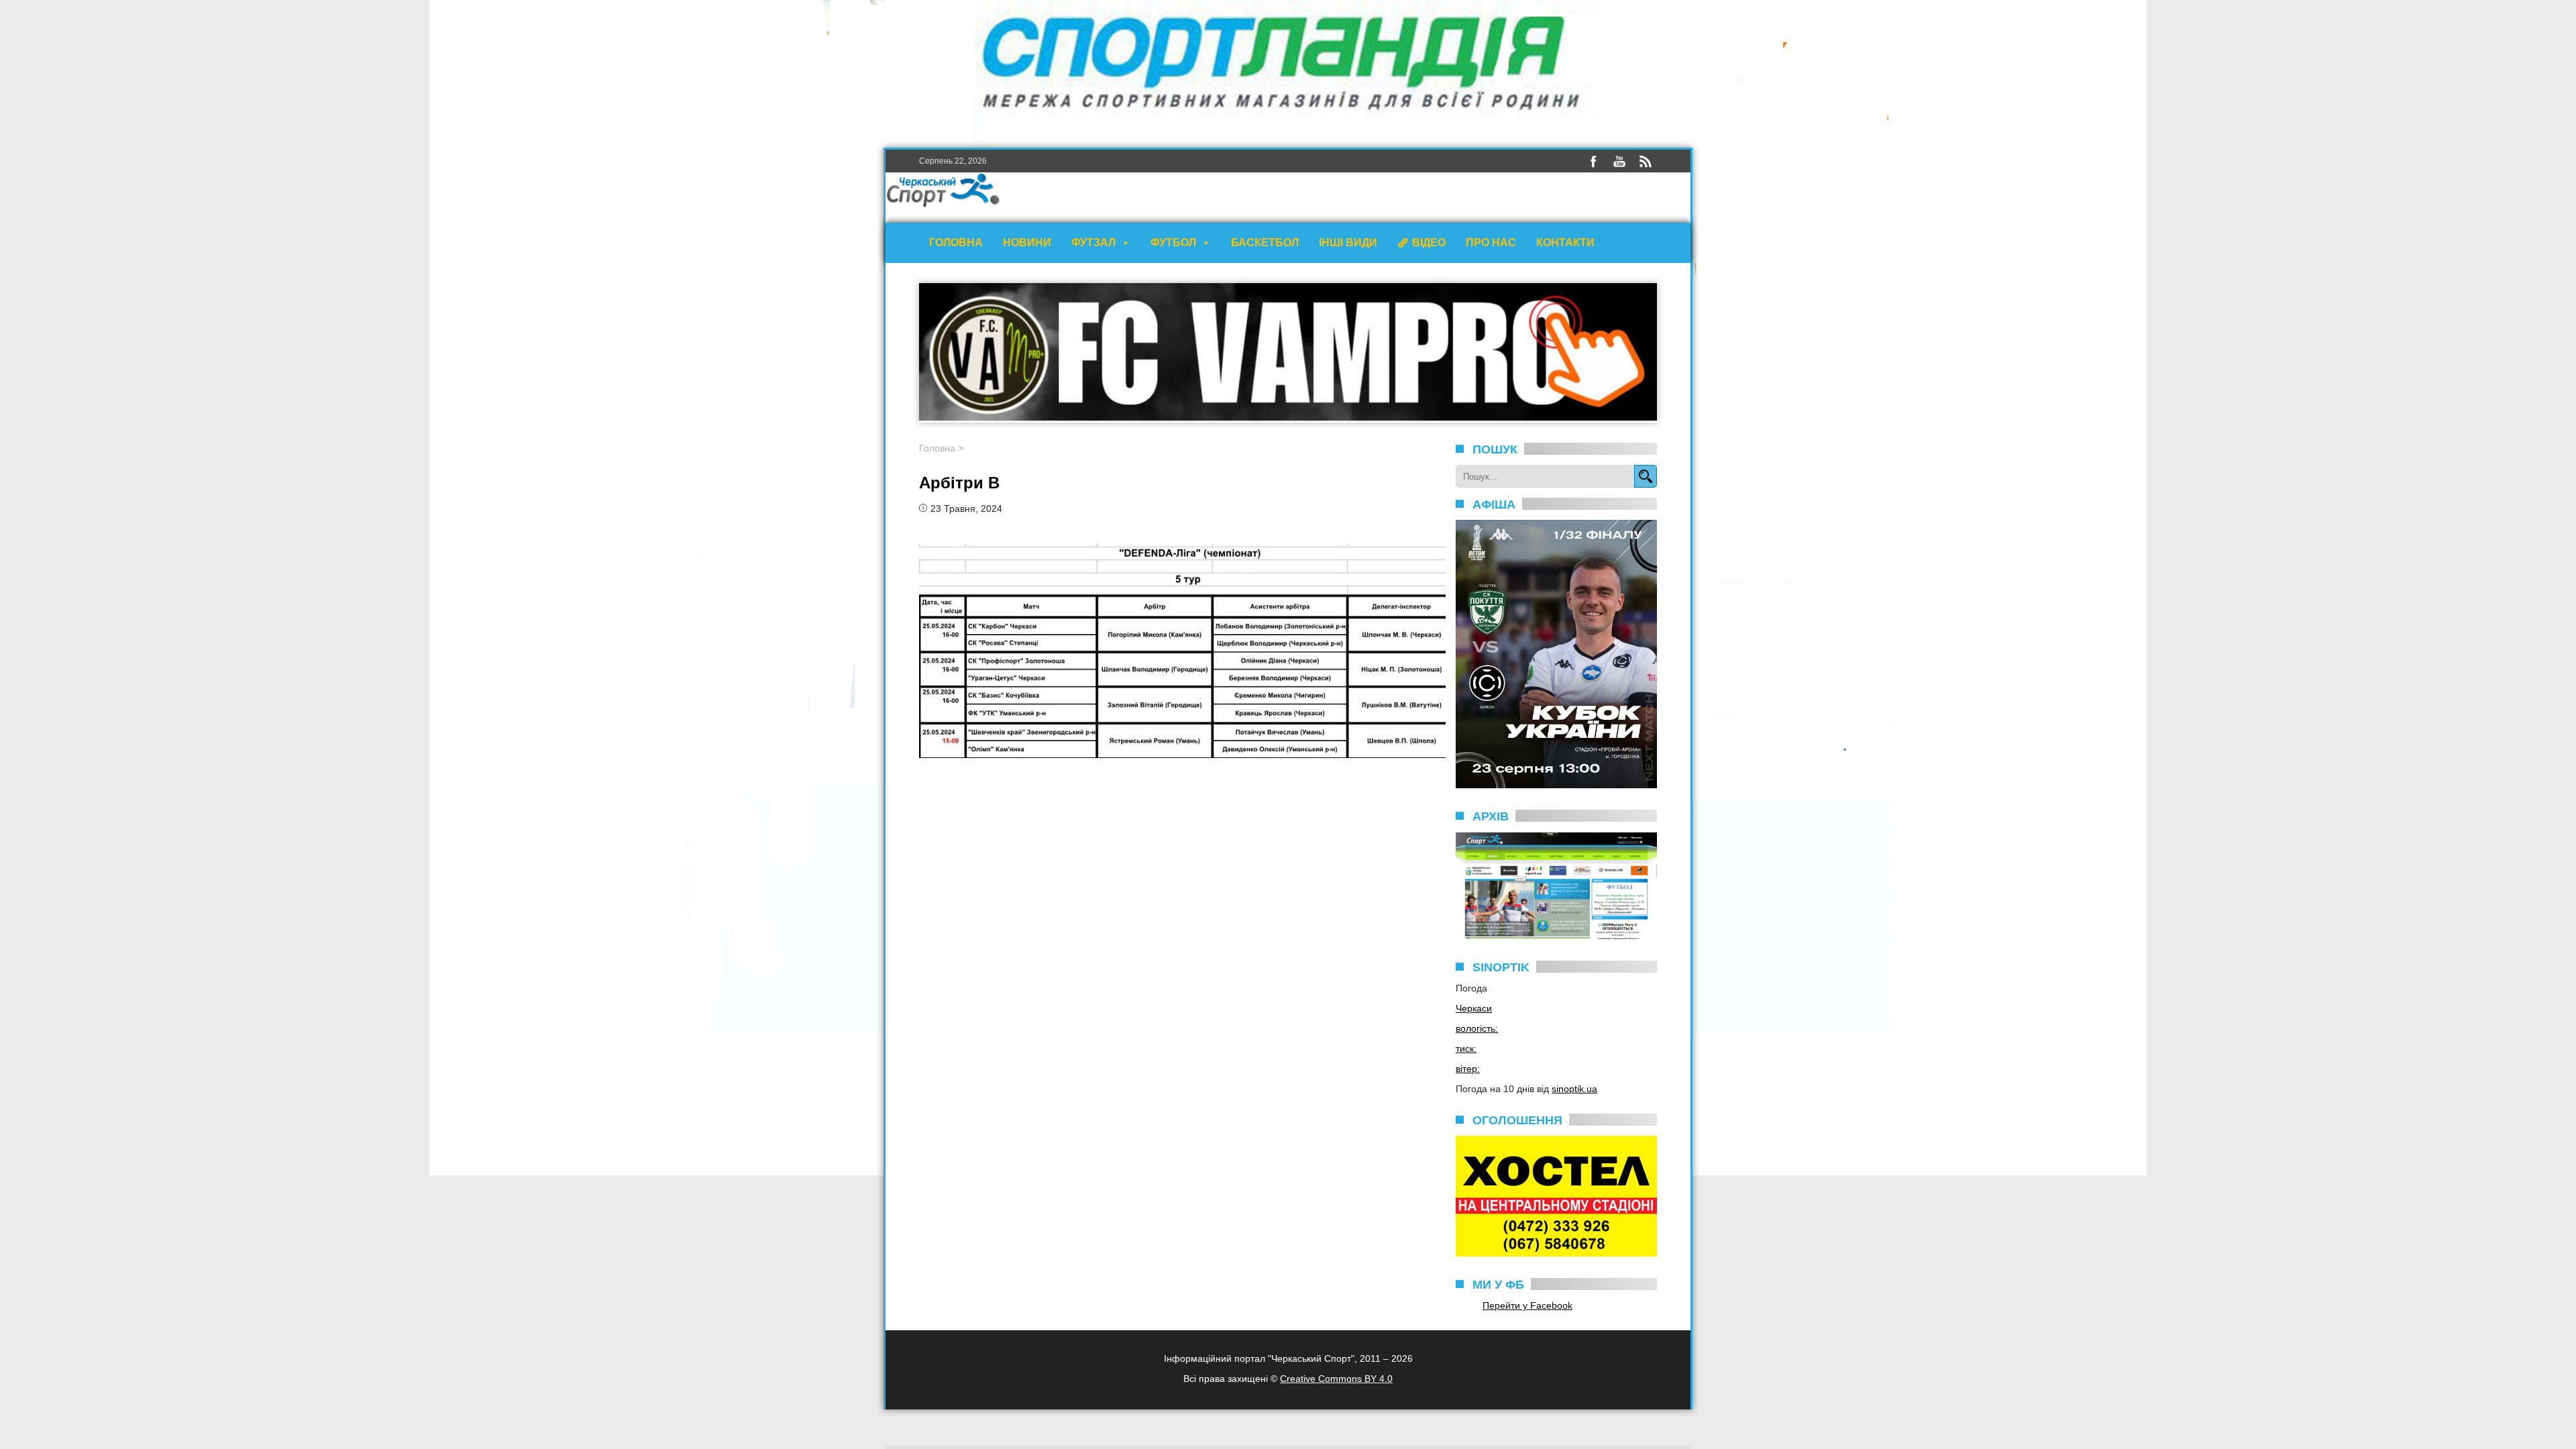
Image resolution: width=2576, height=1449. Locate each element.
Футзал (1093, 243)
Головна (956, 243)
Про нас (1491, 243)
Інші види (1348, 243)
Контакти (1565, 243)
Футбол (1173, 243)
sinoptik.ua (1574, 1089)
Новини (1027, 243)
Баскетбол (1265, 243)
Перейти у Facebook (1527, 1305)
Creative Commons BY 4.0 (1336, 1379)
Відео (1429, 243)
